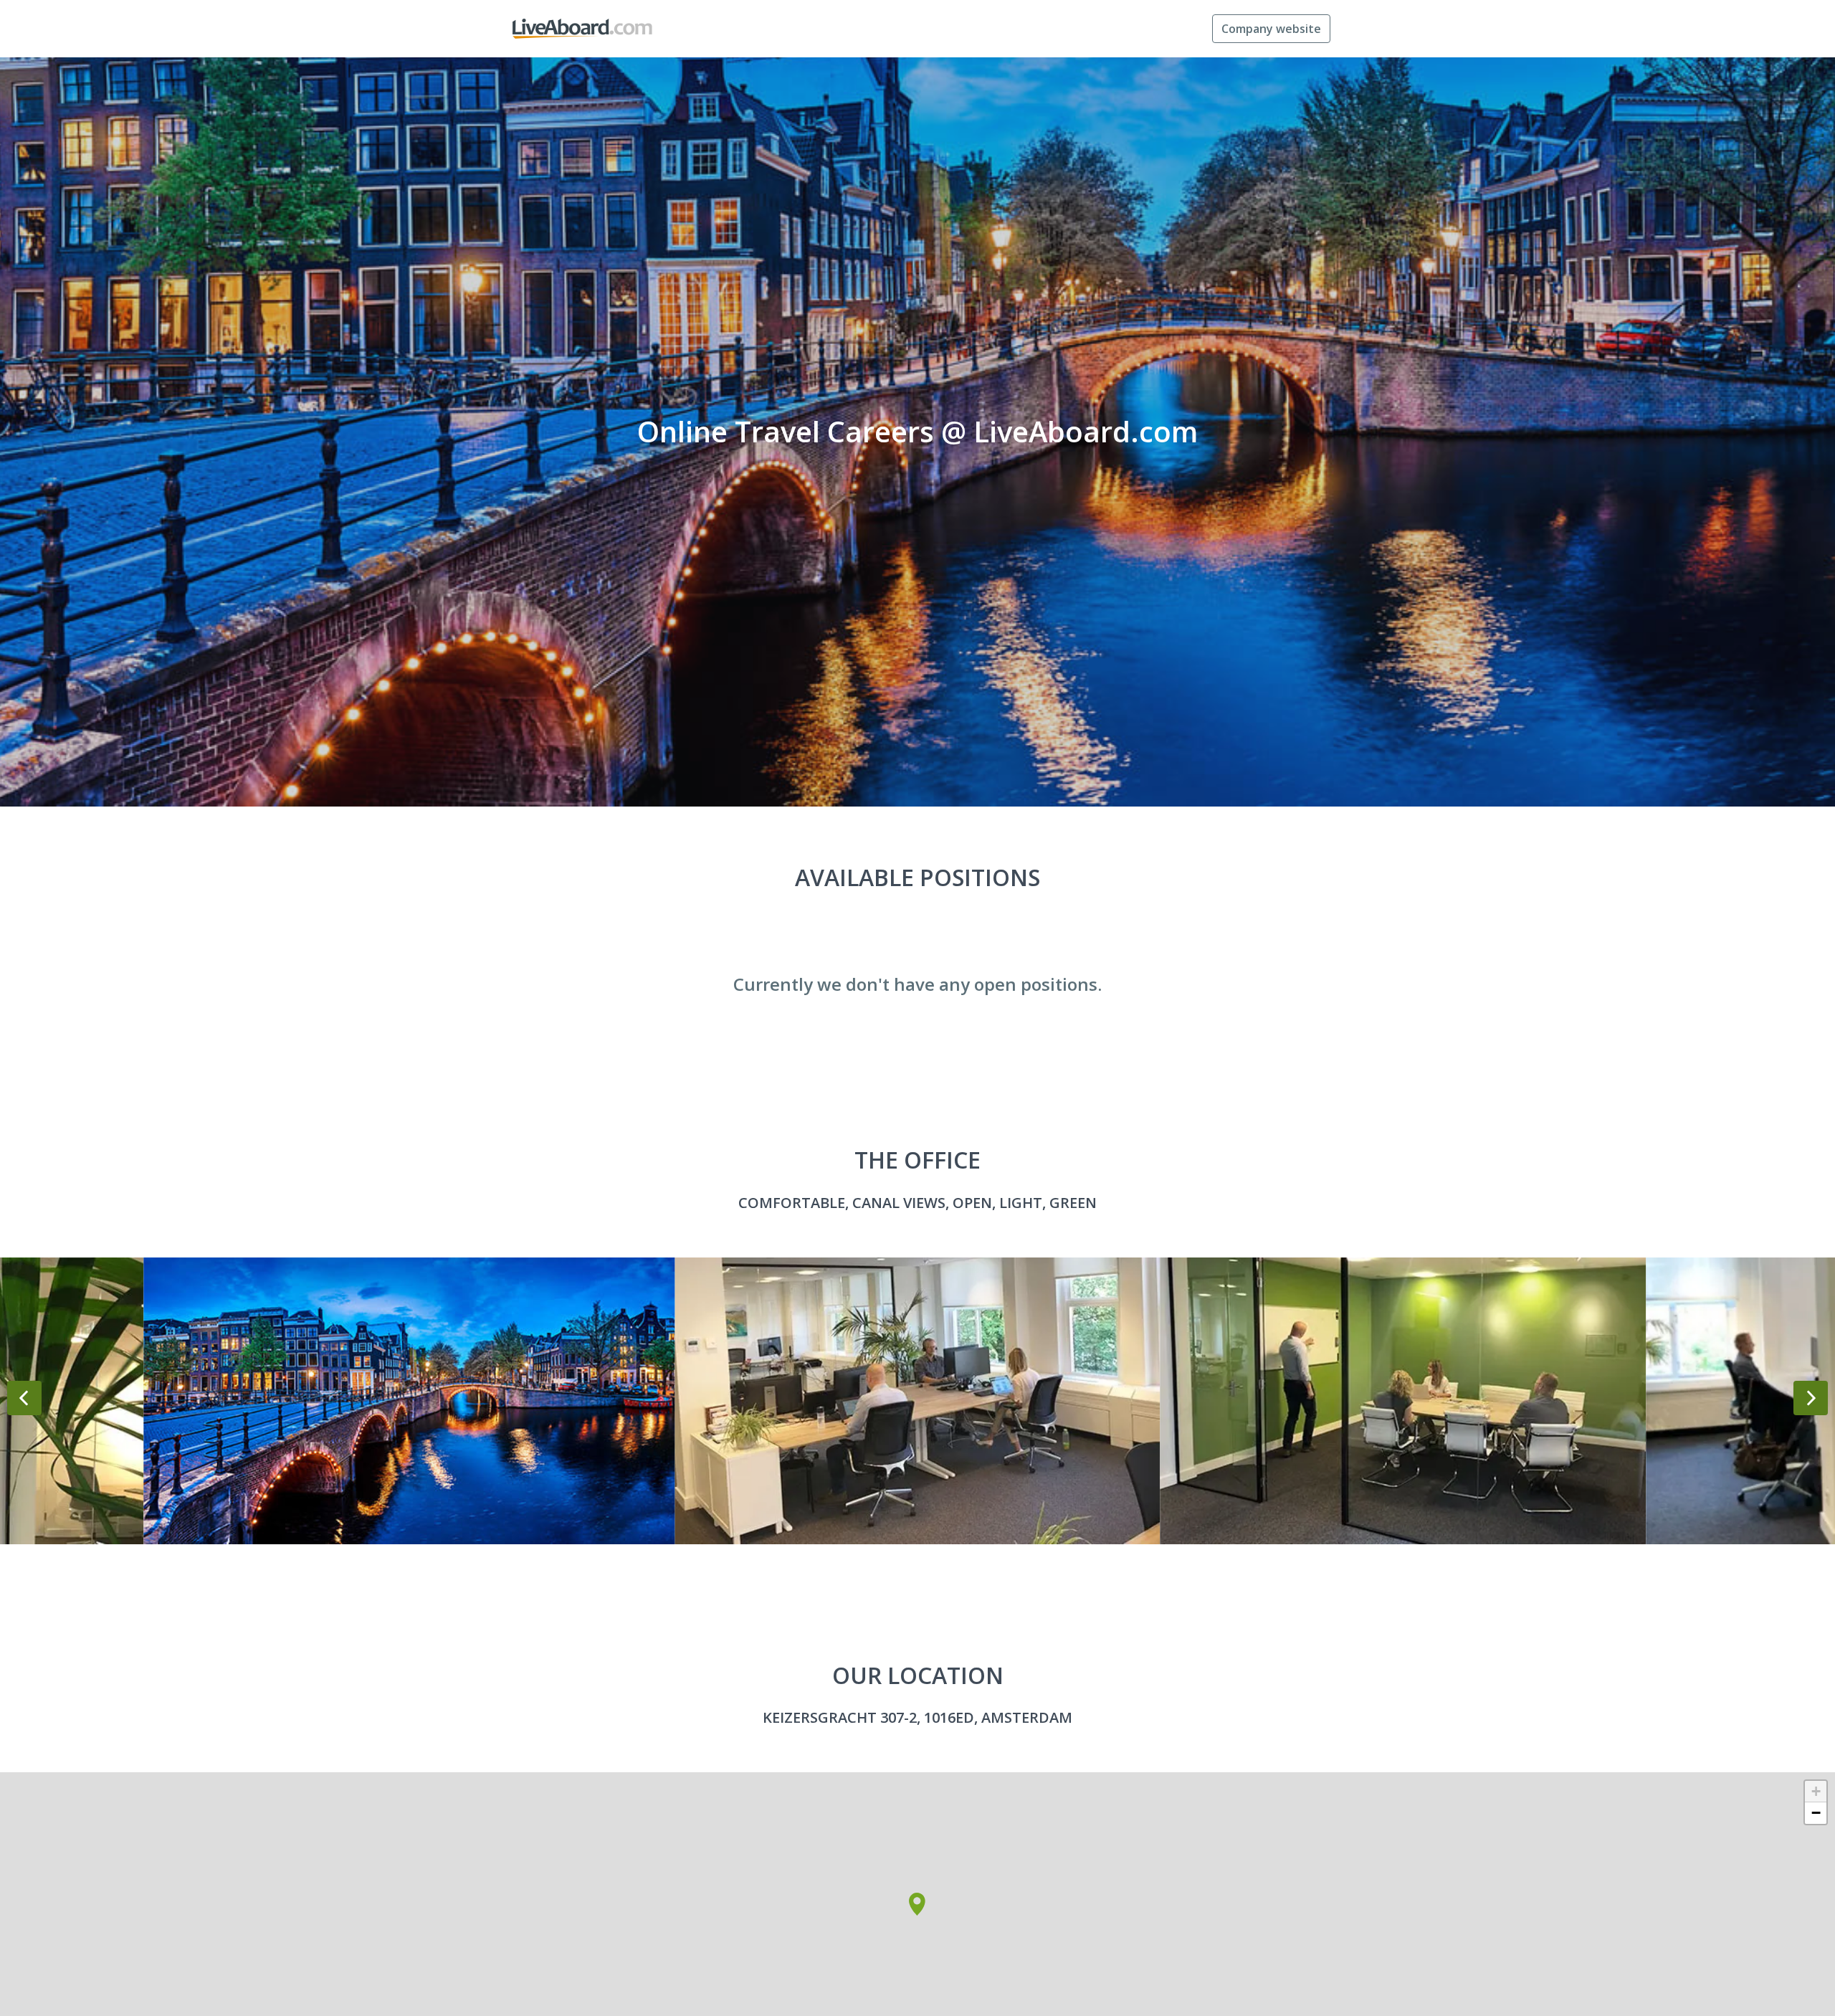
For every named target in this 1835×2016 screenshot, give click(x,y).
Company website (1271, 29)
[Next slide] (1811, 1398)
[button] (917, 1904)
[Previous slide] (24, 1398)
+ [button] (1816, 1791)
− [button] (1816, 1813)
